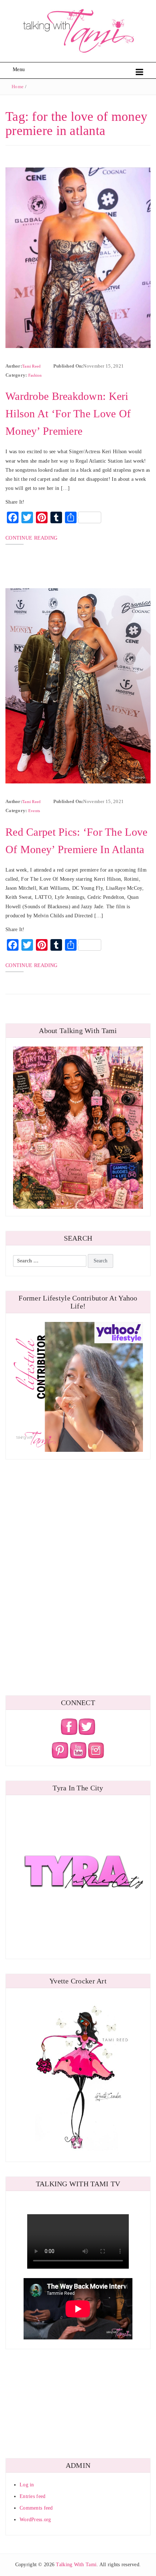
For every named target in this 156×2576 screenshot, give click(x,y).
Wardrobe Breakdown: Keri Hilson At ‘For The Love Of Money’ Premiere (68, 413)
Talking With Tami (76, 2565)
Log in (27, 2485)
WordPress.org (35, 2520)
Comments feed (36, 2508)
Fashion (35, 375)
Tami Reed (32, 366)
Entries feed (32, 2496)
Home (18, 87)
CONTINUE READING (31, 538)
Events (34, 811)
